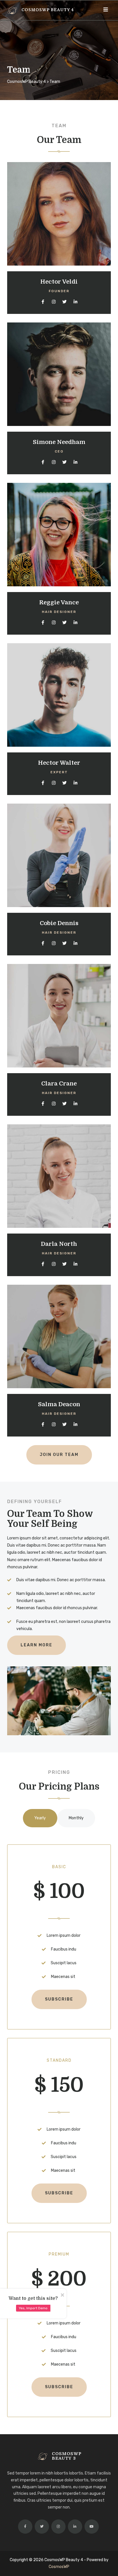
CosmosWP (59, 2567)
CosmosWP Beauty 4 (48, 10)
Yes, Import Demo (33, 2308)
